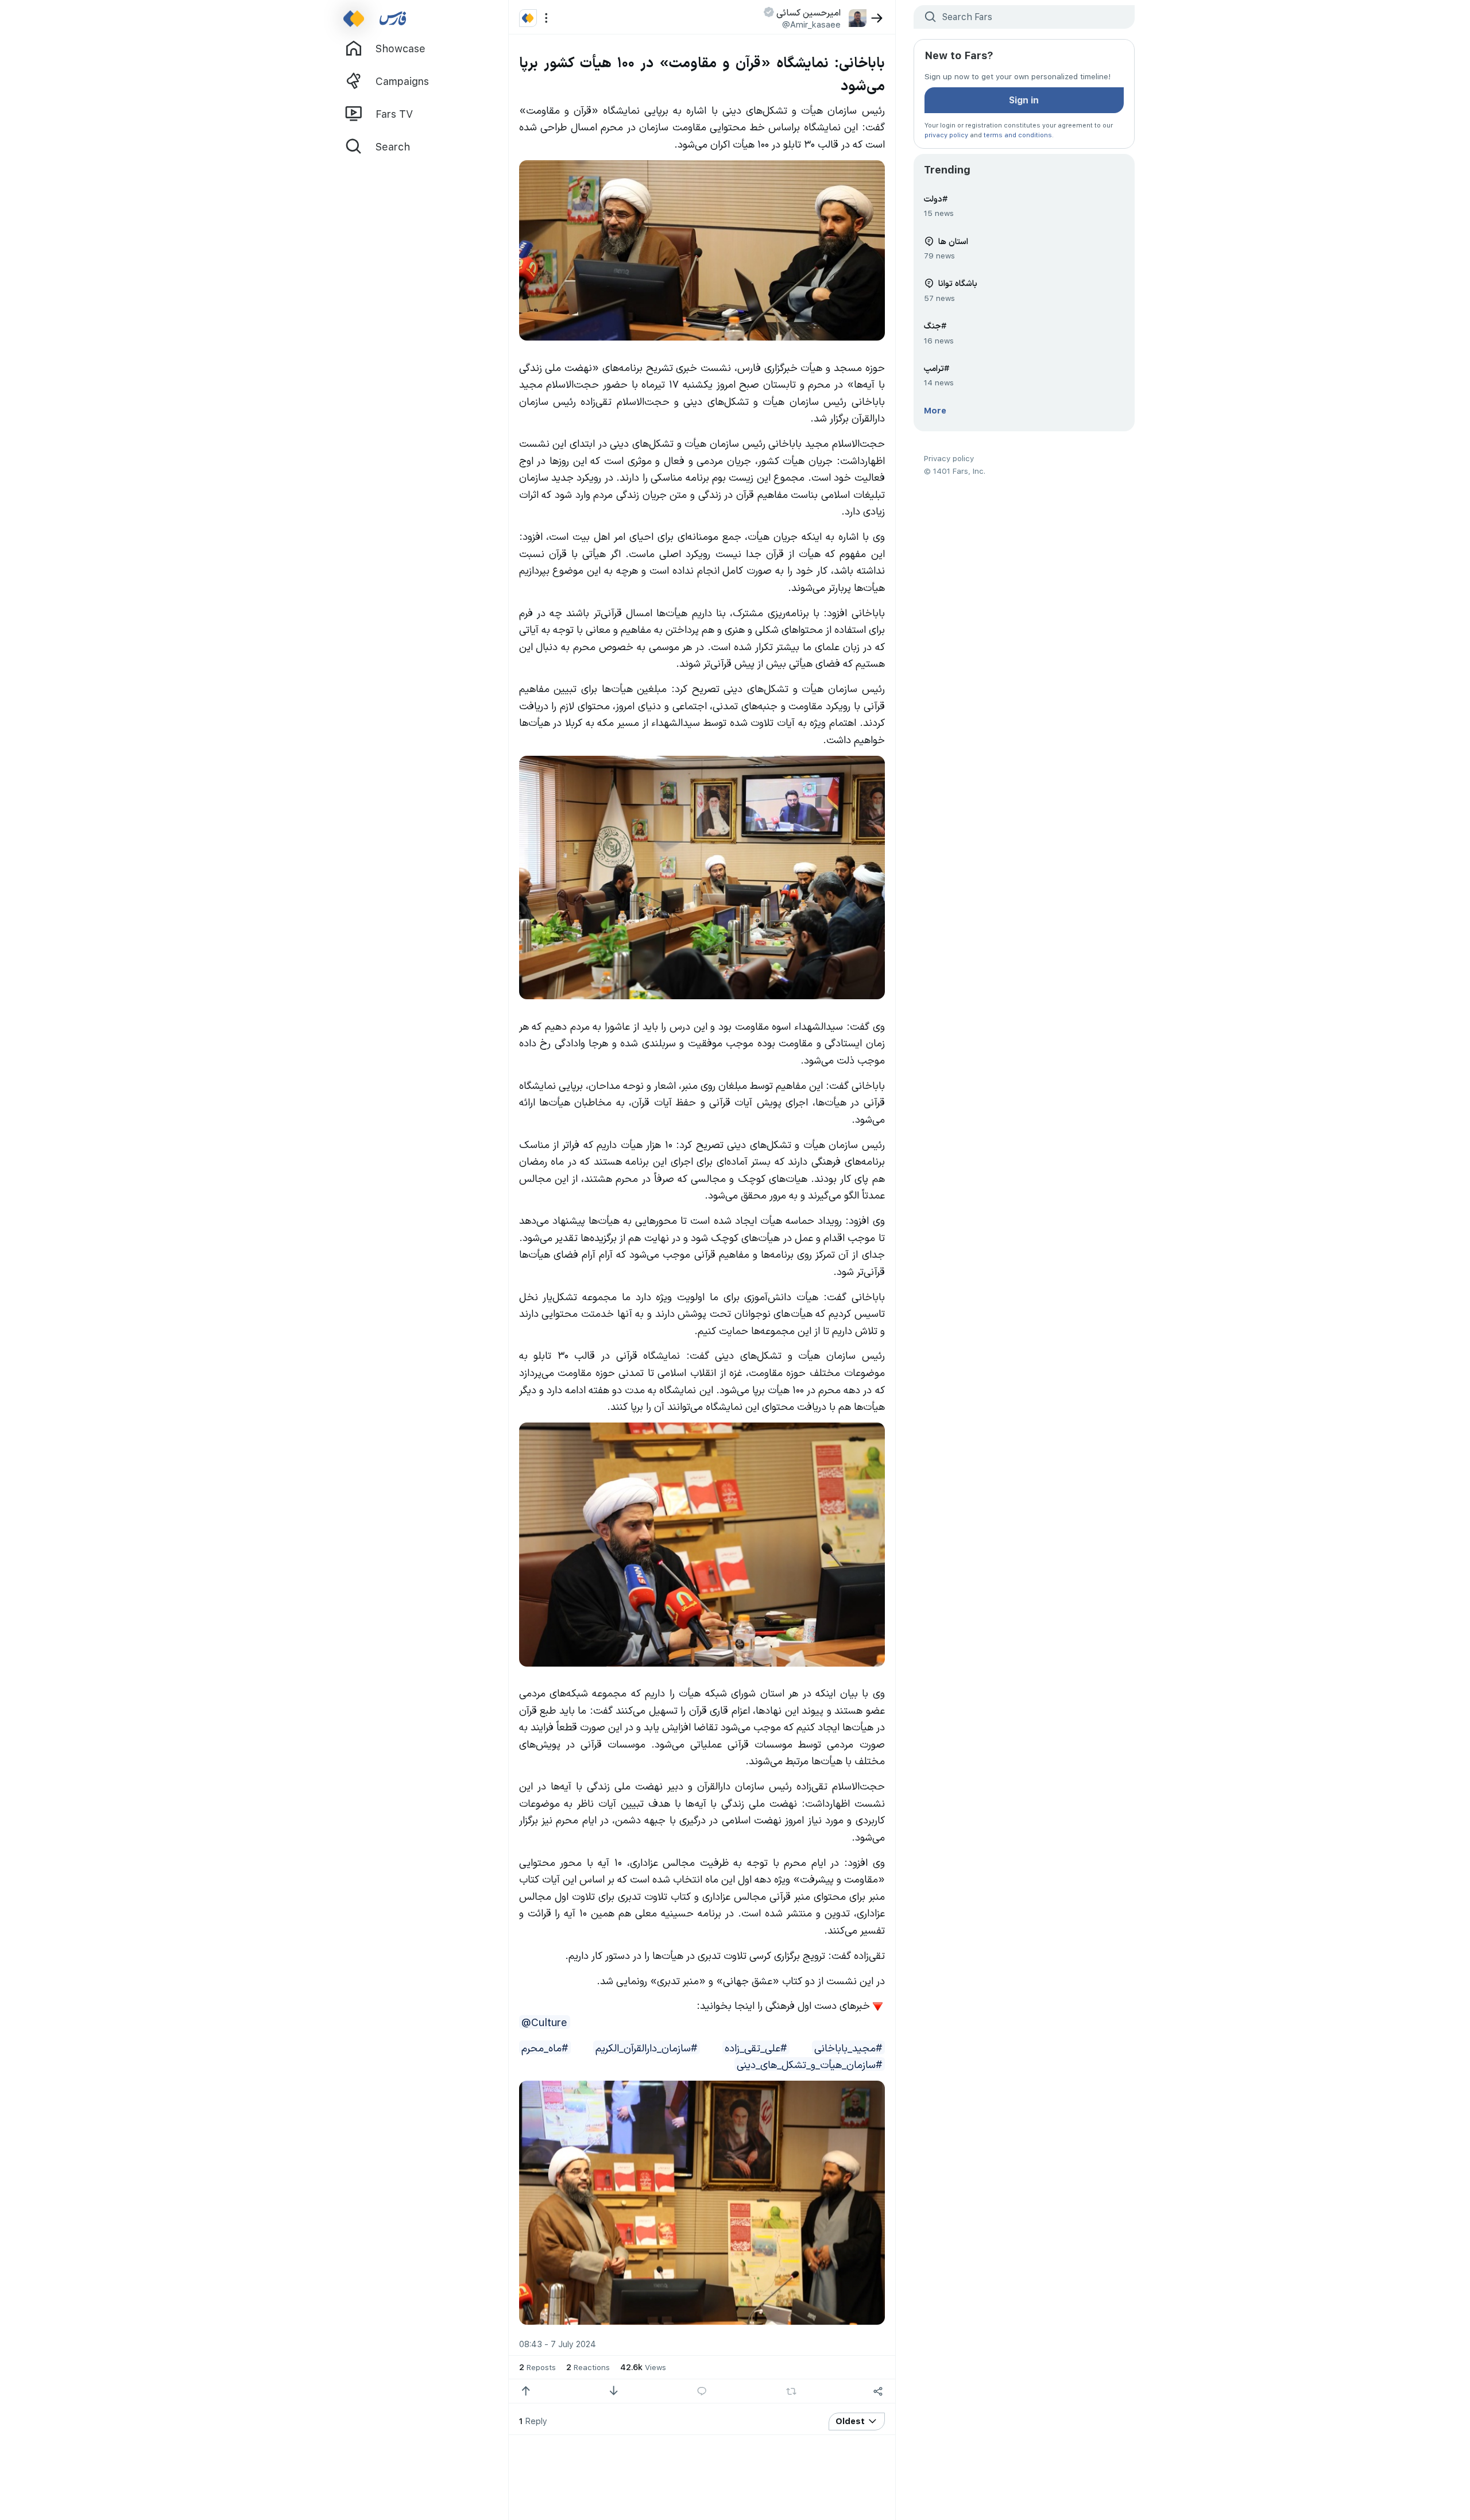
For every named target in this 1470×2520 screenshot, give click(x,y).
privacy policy (946, 135)
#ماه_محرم (545, 2047)
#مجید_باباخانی (848, 2047)
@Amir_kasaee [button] (811, 24)
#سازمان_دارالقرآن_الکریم (646, 2047)
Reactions (588, 2367)
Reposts (537, 2367)
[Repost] (791, 2391)
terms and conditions (1018, 135)
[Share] (878, 2391)
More (935, 410)
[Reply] (702, 2391)
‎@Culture (544, 2022)
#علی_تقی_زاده (756, 2047)
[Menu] (546, 18)
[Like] (526, 2391)
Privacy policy (949, 458)
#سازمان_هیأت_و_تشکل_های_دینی (809, 2064)
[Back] (877, 18)
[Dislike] (614, 2391)
